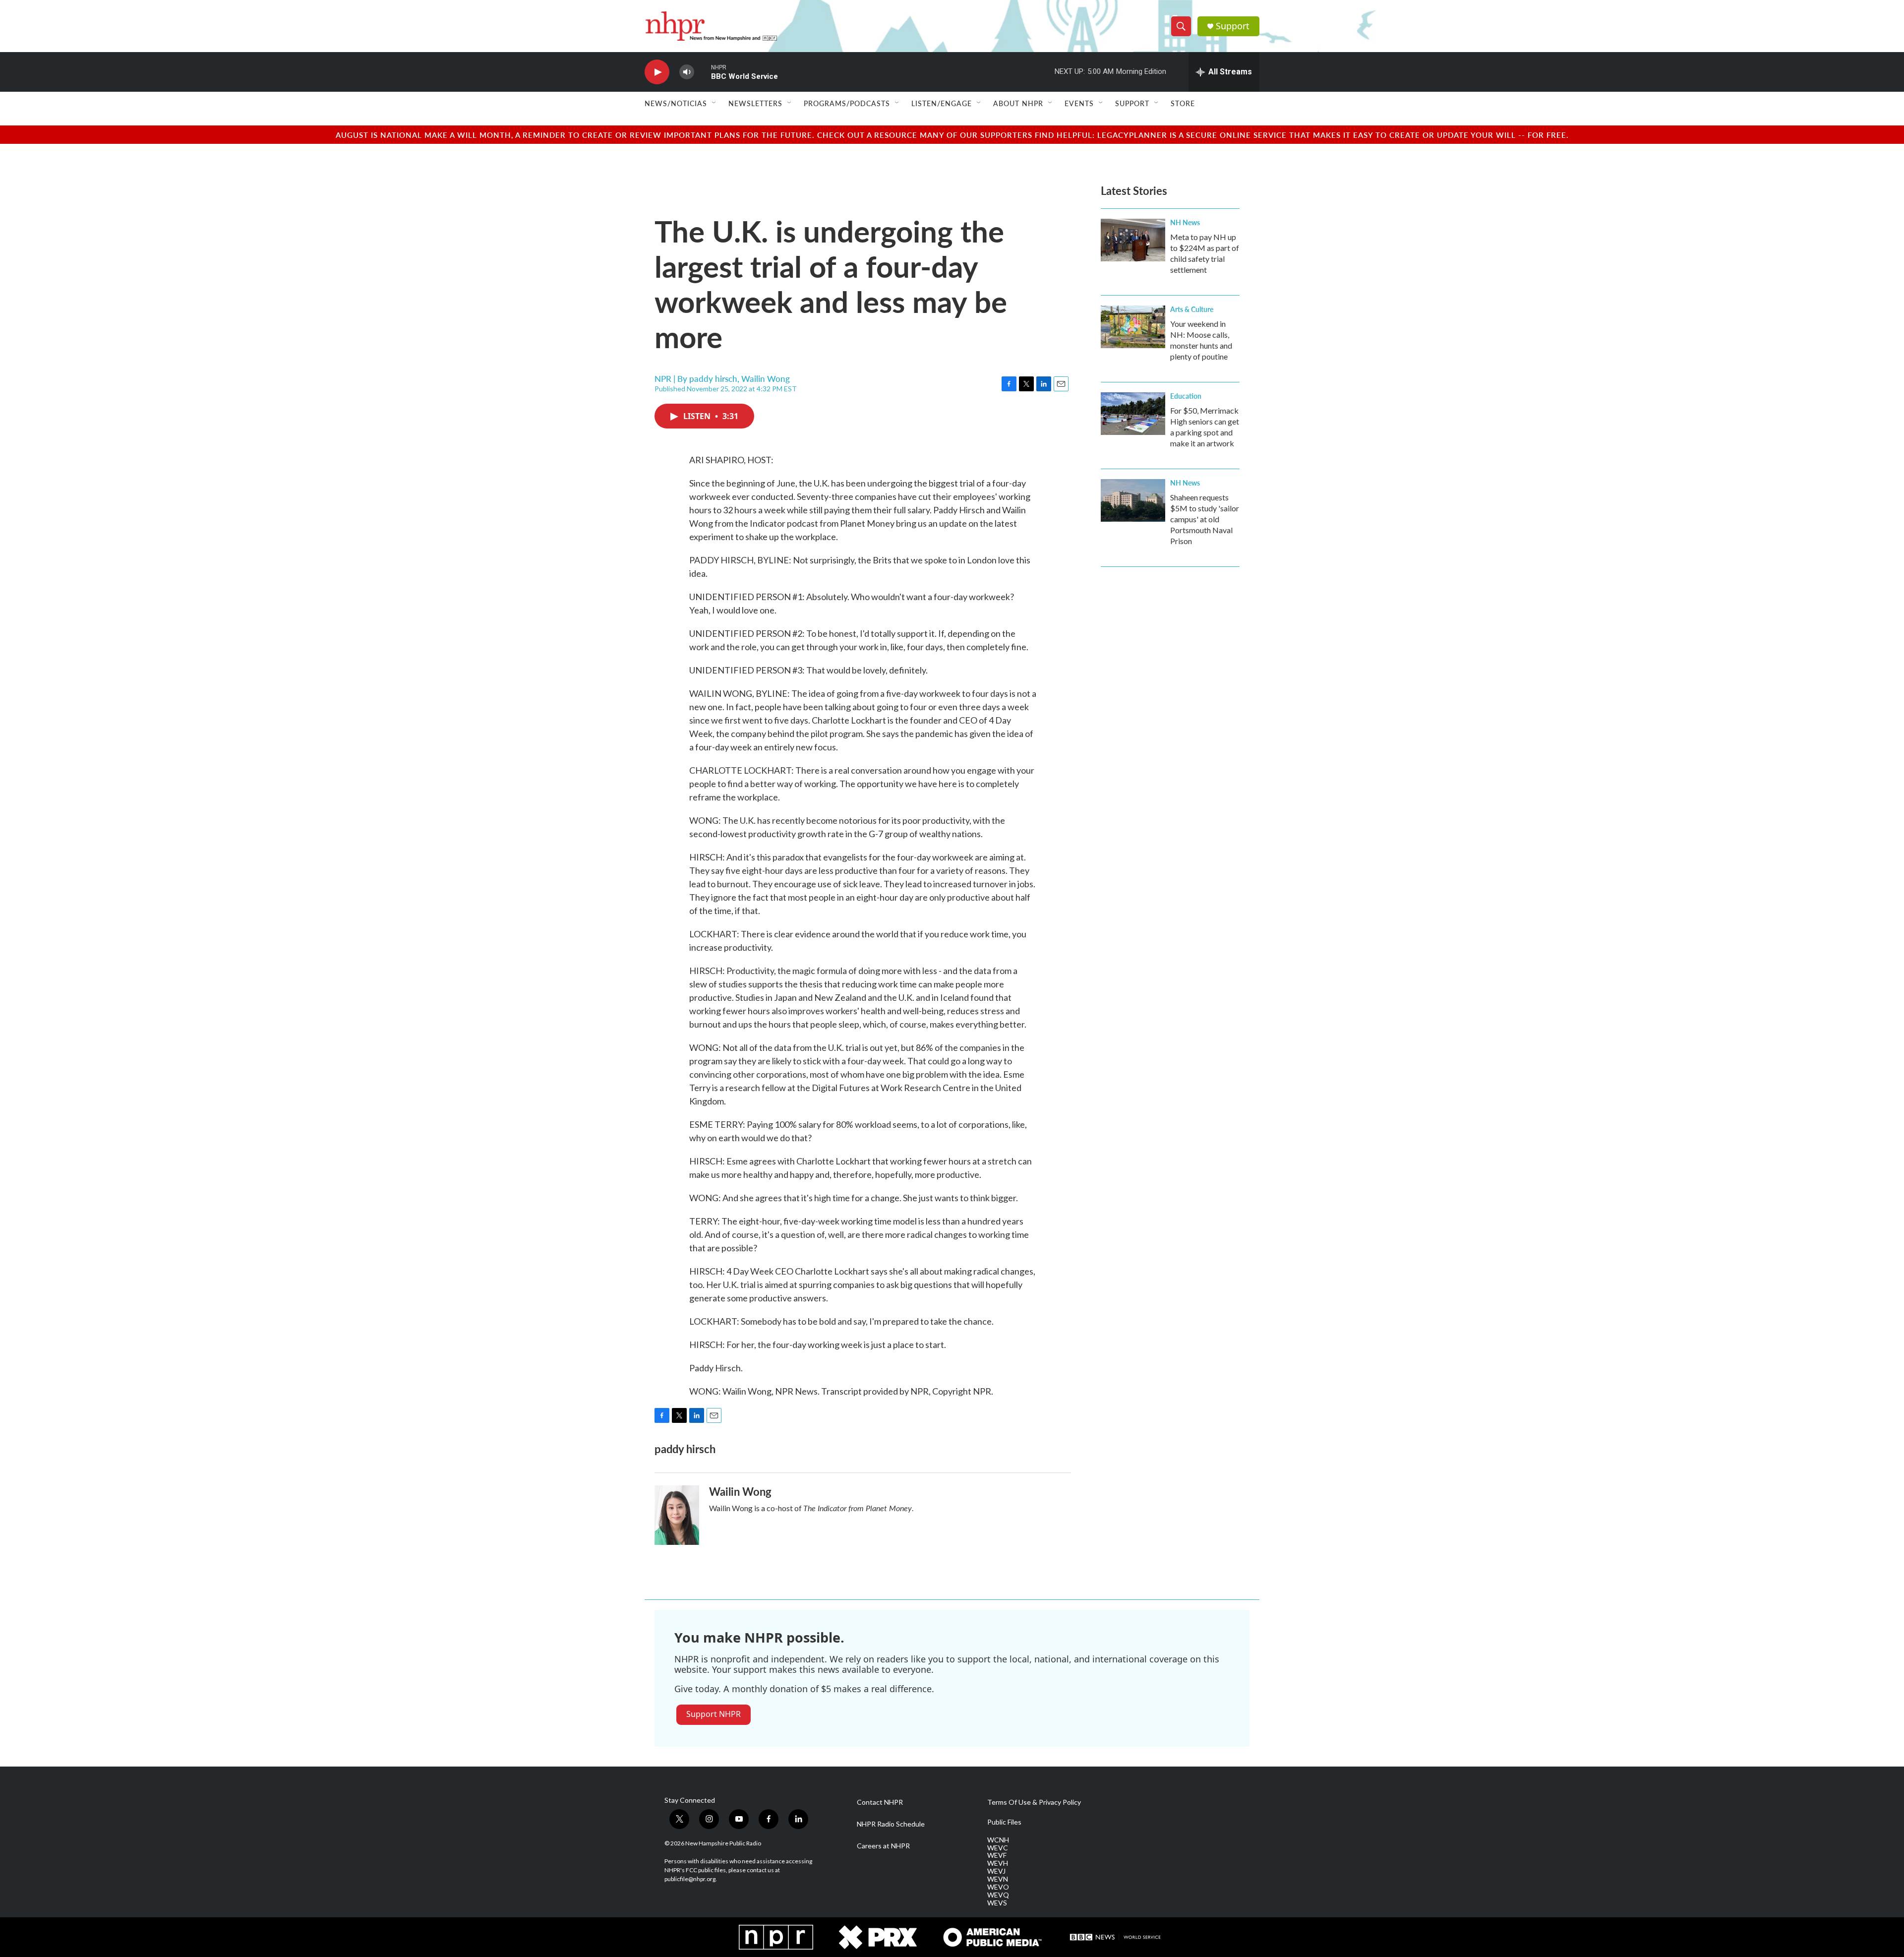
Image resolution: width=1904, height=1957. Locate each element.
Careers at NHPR (883, 1846)
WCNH (998, 1840)
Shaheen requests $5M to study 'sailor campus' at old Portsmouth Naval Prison (1205, 519)
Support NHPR (714, 1714)
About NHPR (1018, 103)
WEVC (998, 1848)
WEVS (997, 1903)
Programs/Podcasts (847, 103)
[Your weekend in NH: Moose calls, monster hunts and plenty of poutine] (1133, 327)
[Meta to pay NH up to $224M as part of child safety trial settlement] (1133, 240)
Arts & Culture (1192, 309)
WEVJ (996, 1871)
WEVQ (998, 1895)
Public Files (1004, 1822)
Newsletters (755, 103)
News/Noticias (676, 103)
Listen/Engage (942, 103)
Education (1186, 396)
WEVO (998, 1887)
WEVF (997, 1855)
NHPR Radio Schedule (891, 1824)
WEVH (998, 1863)
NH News (1185, 222)
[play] (657, 72)
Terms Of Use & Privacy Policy (1034, 1802)
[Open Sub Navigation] (714, 103)
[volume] (687, 72)
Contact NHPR (880, 1802)
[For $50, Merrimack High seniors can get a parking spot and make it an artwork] (1133, 414)
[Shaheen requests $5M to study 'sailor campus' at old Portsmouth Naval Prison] (1133, 500)
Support (1233, 26)
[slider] (703, 72)
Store (1183, 103)
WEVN (998, 1879)
